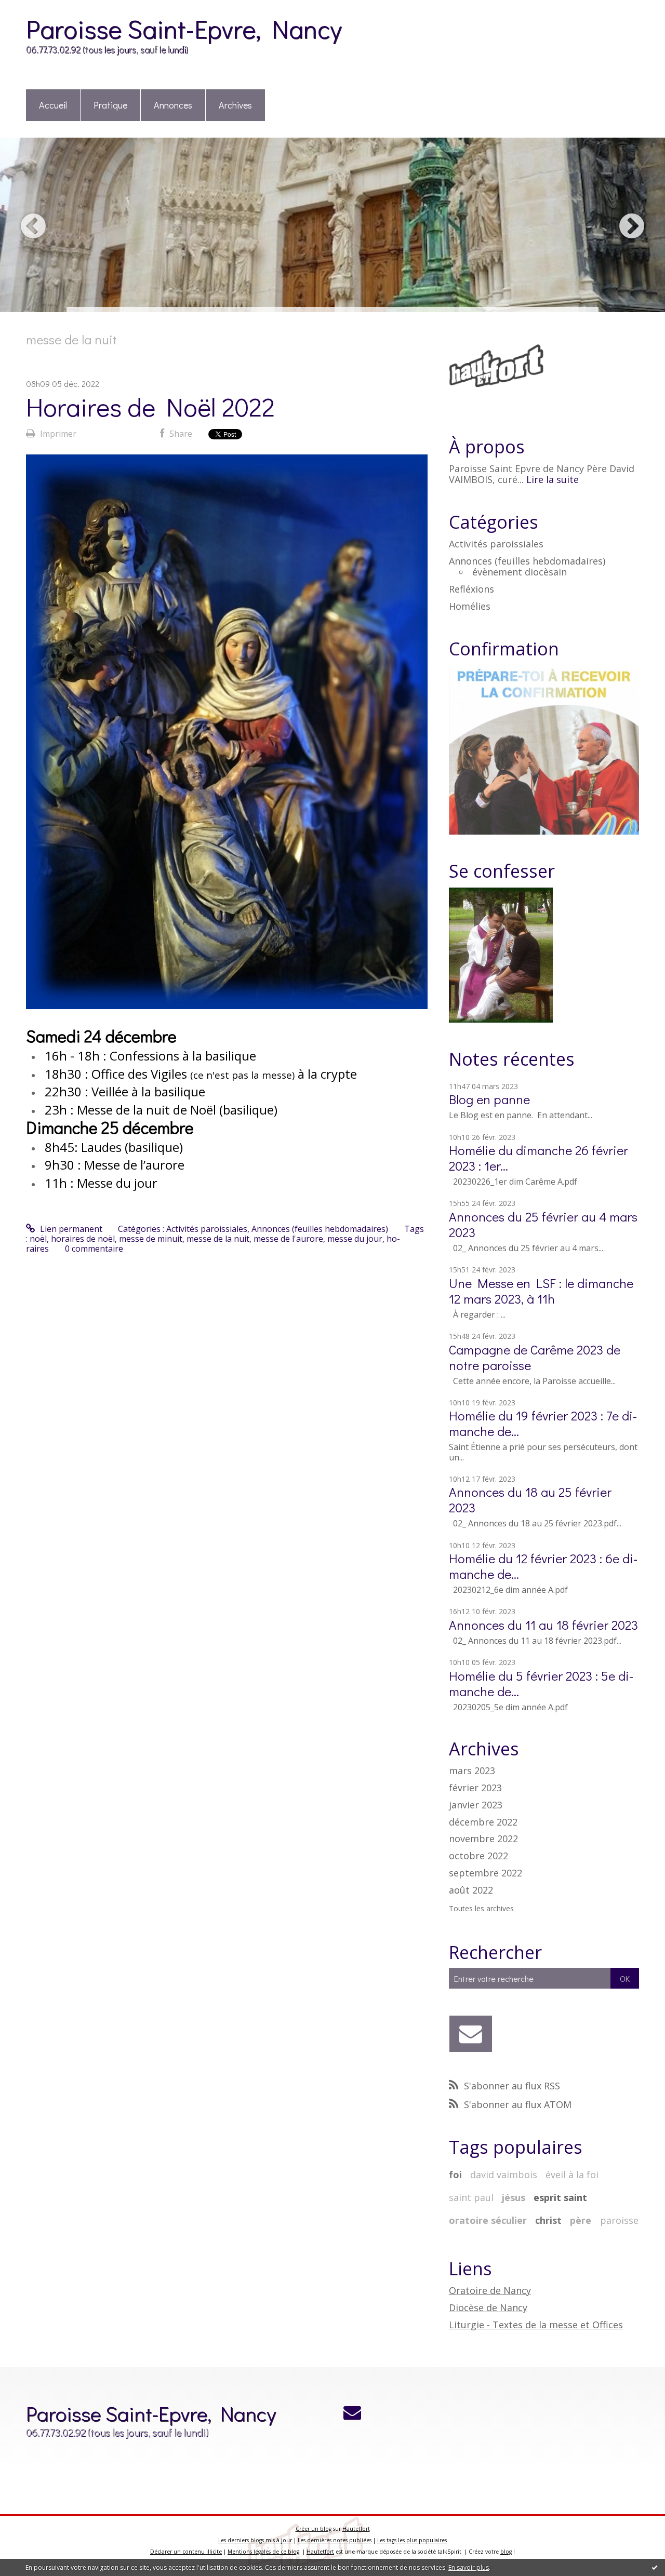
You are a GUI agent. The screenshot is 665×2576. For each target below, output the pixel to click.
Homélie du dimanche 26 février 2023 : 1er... (538, 1158)
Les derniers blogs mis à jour (255, 2540)
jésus (514, 2197)
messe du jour (355, 1239)
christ (548, 2220)
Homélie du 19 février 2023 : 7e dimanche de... (543, 1423)
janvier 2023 (476, 1805)
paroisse (619, 2220)
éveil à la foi (572, 2175)
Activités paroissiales (207, 1229)
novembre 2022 (483, 1839)
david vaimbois (504, 2175)
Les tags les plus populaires (412, 2540)
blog (506, 2552)
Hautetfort (356, 2529)
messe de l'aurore (288, 1239)
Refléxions (471, 589)
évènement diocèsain (520, 572)
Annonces (173, 105)
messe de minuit (151, 1239)
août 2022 (471, 1890)
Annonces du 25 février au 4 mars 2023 (543, 1224)
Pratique (110, 105)
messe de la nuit (218, 1239)
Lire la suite (553, 479)
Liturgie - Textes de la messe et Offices (536, 2325)
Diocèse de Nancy (488, 2307)
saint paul (471, 2197)
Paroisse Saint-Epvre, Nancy (184, 28)
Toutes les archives (481, 1909)
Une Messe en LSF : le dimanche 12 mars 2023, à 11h (541, 1291)
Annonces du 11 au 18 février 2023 (543, 1625)
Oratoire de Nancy (490, 2290)
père (581, 2220)
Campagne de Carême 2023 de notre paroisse (535, 1357)
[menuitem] (53, 106)
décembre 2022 (483, 1822)
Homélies (470, 606)
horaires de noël (83, 1239)
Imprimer (57, 434)
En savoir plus (469, 2567)
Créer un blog (314, 2529)
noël (38, 1239)
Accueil (53, 105)
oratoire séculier (488, 2220)
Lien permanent (70, 1229)
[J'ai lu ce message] (655, 2567)
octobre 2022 (478, 1856)
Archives (235, 105)
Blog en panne (489, 1099)
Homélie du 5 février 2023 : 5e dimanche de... (541, 1683)
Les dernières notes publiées (335, 2540)
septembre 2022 (486, 1873)
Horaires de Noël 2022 (150, 406)
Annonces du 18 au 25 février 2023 (530, 1500)
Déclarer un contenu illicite (186, 2552)
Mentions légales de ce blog (263, 2552)
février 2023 (475, 1788)
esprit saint (560, 2197)
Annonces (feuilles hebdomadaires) (320, 1229)
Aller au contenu (37, 9)
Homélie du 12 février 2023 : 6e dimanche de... (543, 1566)
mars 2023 (472, 1771)
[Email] (471, 2034)
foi (455, 2175)
